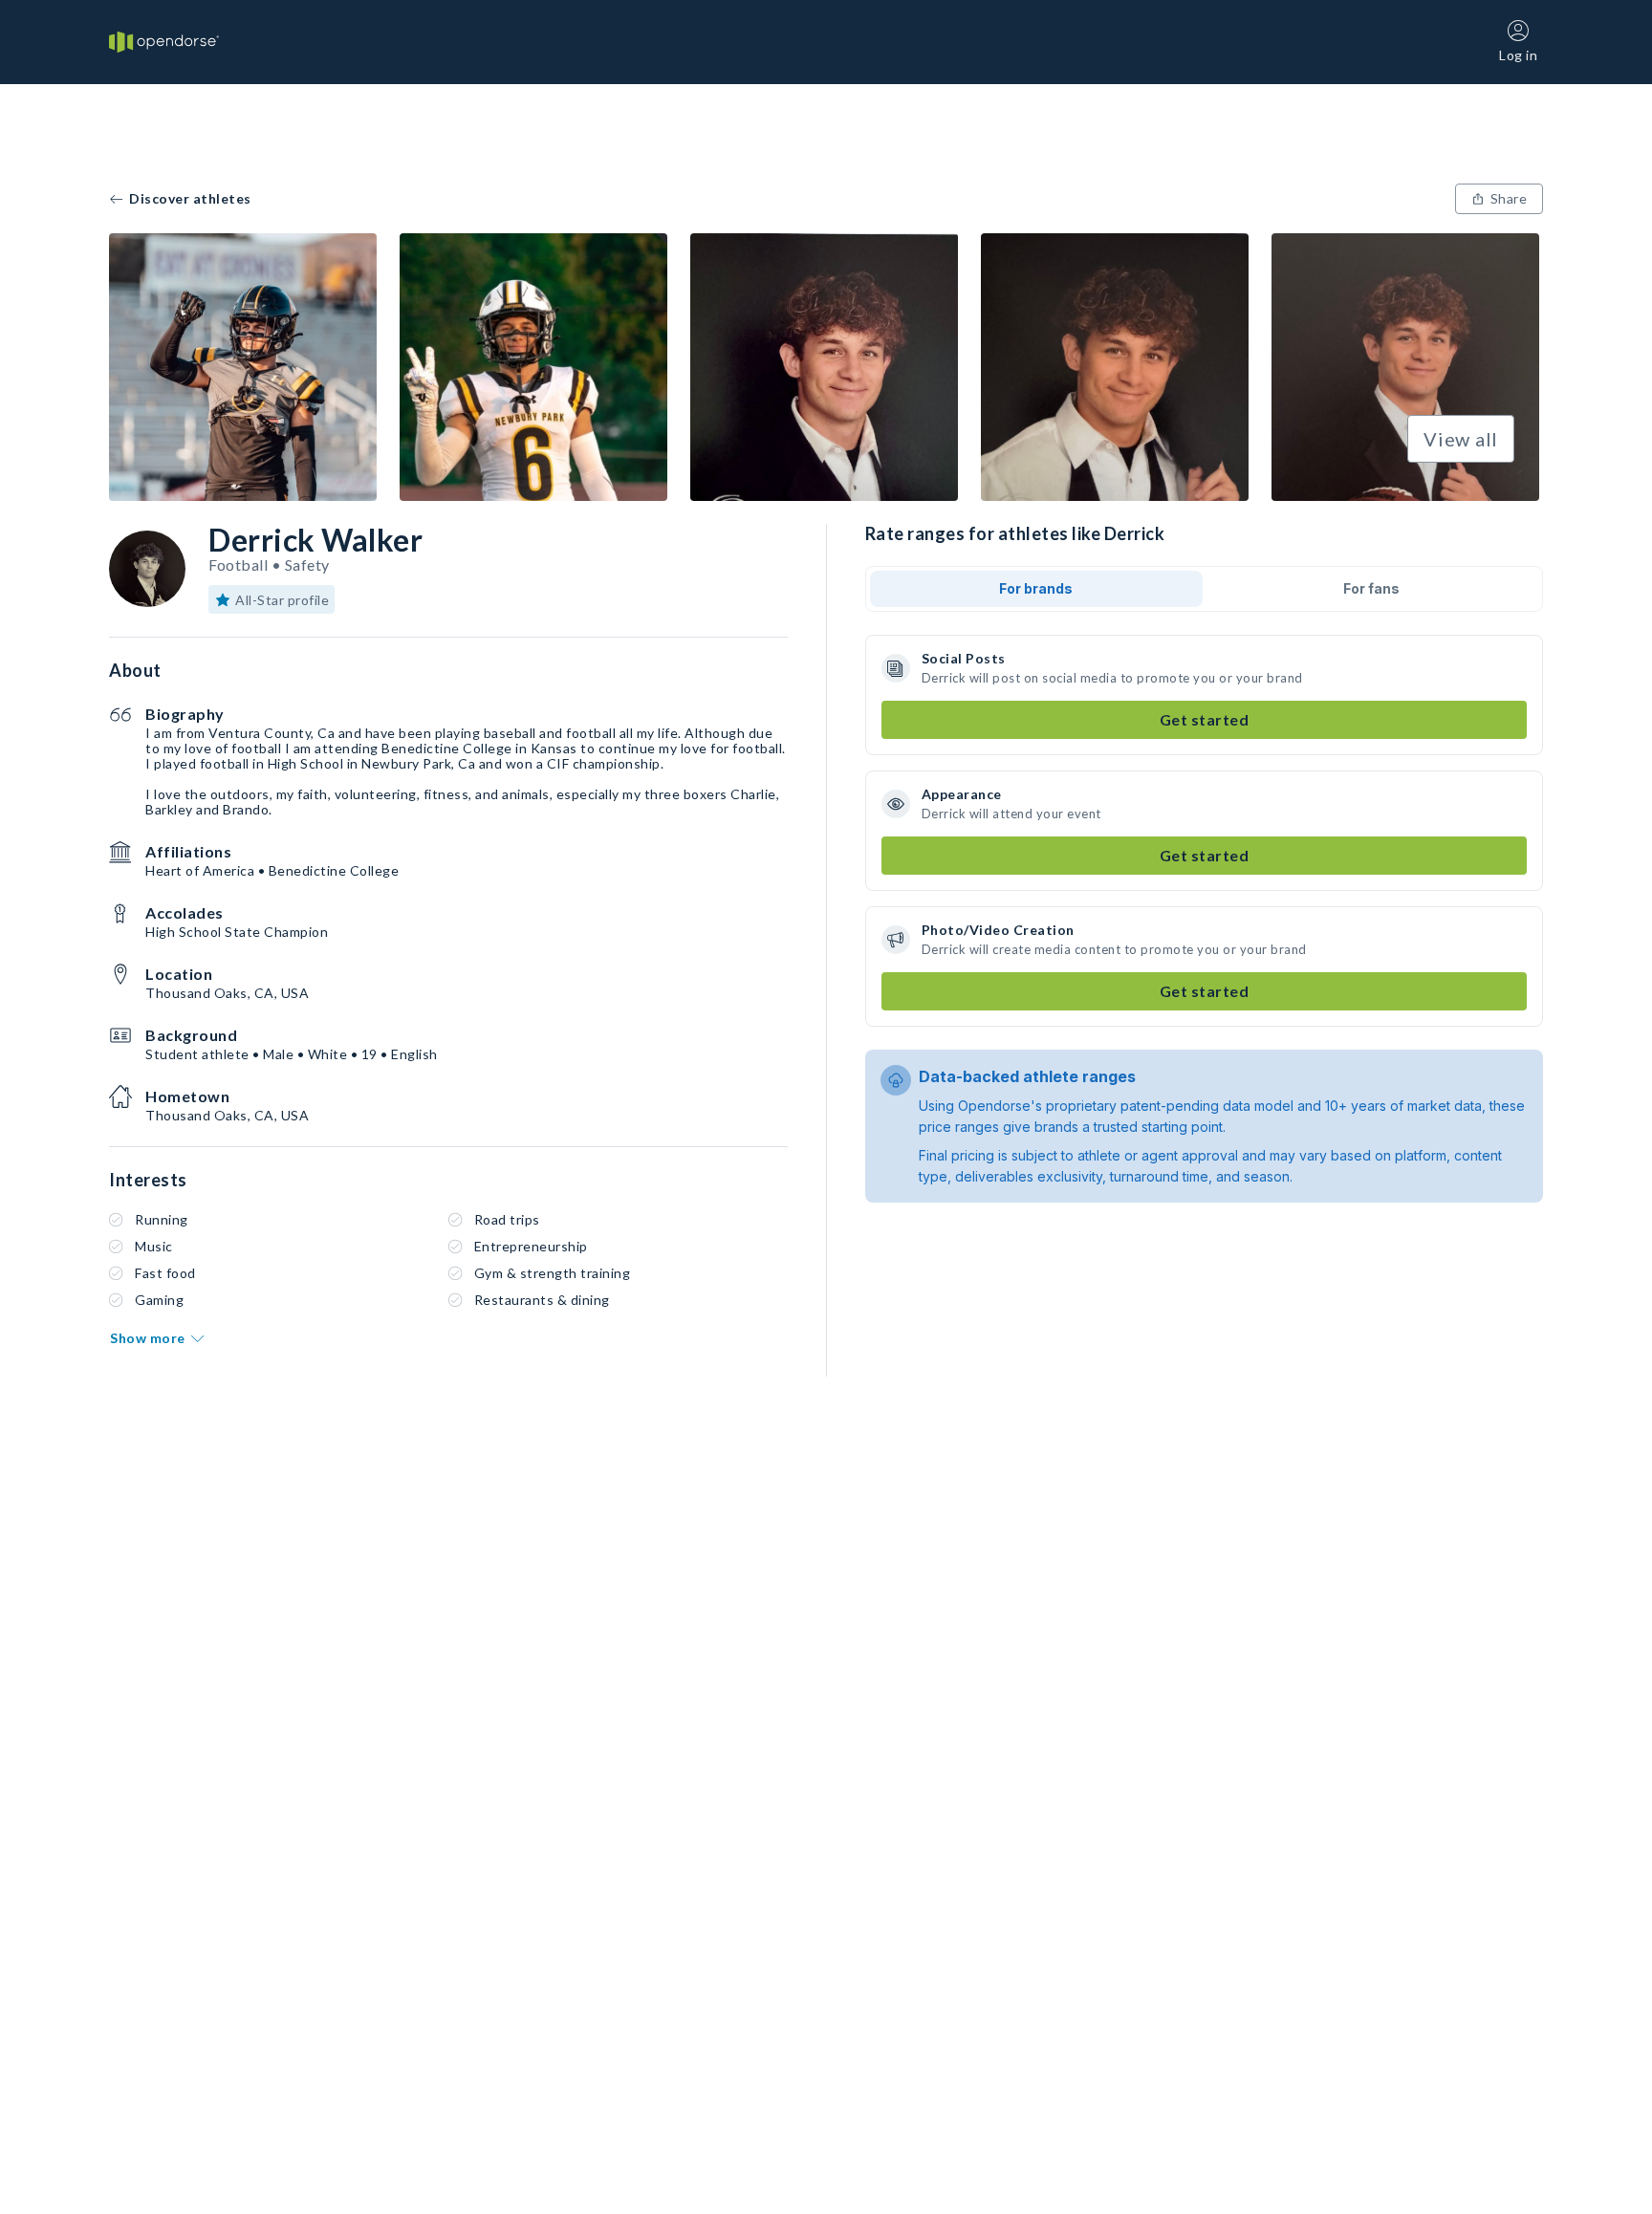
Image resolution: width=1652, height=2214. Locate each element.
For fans (1371, 588)
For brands (1036, 588)
